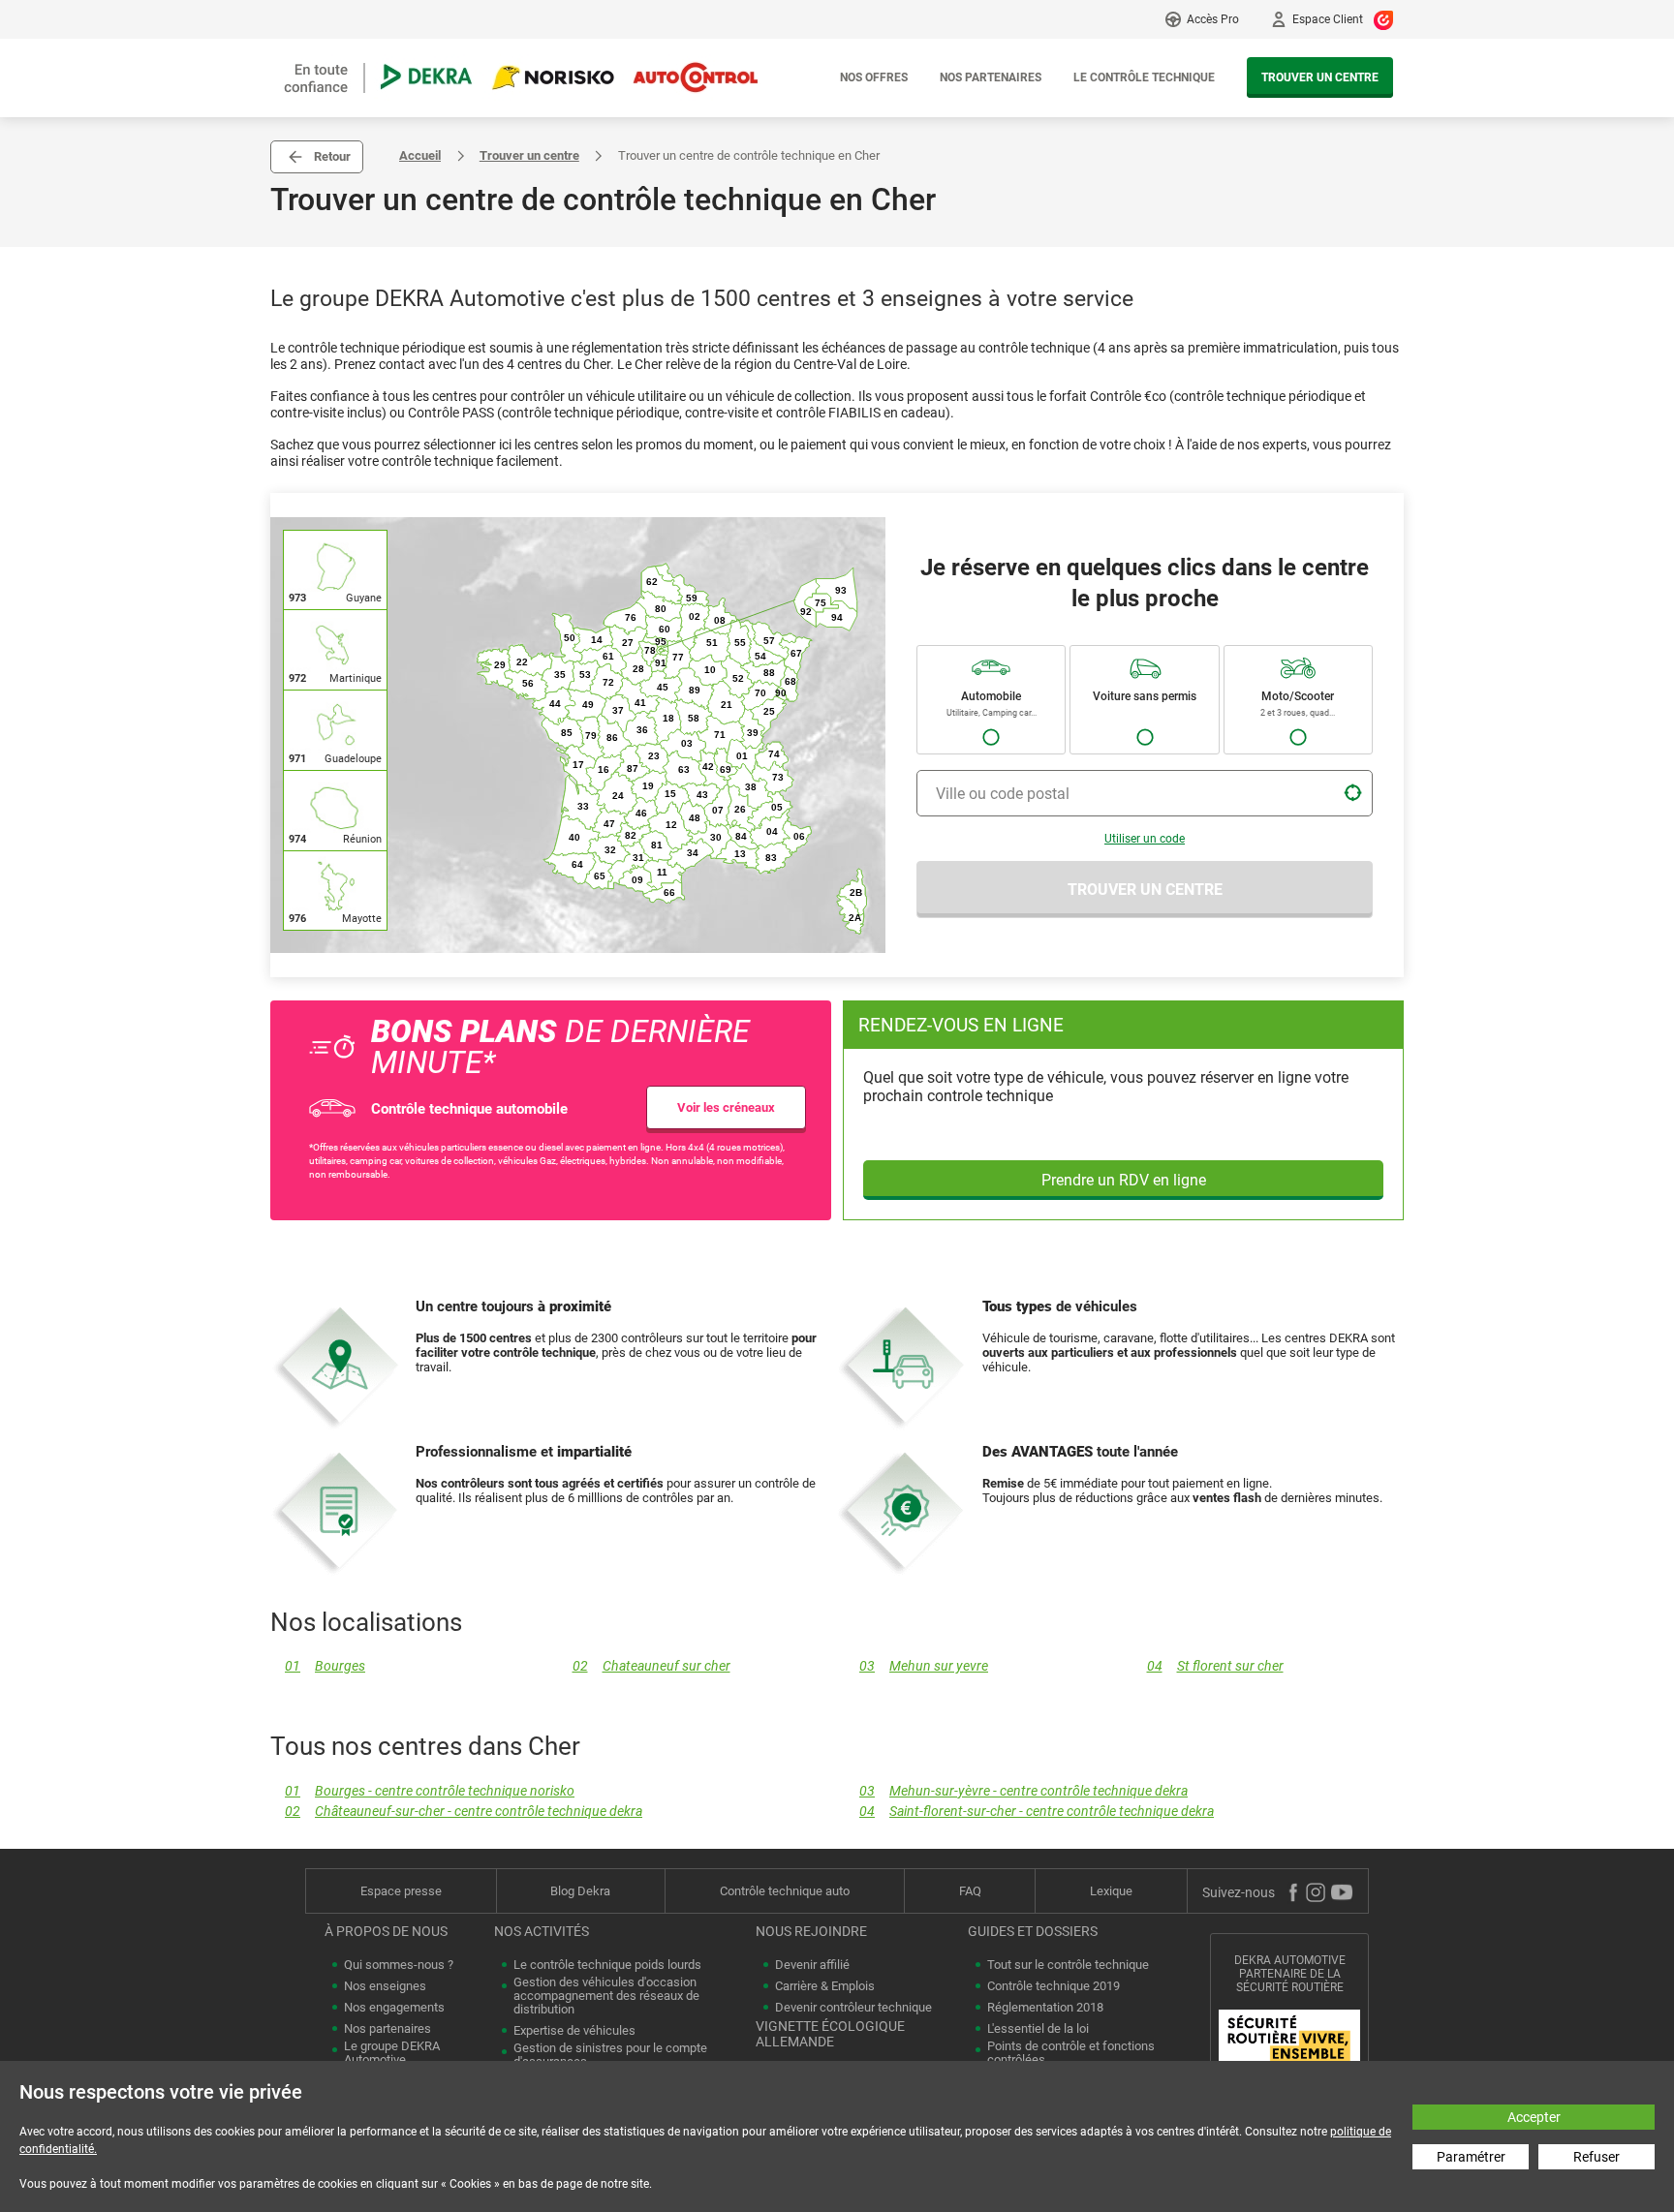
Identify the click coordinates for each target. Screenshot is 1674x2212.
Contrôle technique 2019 (1054, 1986)
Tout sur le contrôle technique (1068, 1965)
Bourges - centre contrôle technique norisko (430, 1791)
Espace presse (401, 1891)
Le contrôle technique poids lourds (607, 1965)
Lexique (1111, 1891)
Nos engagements (394, 2008)
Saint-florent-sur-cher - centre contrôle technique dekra (1037, 1812)
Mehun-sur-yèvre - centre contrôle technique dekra (1023, 1791)
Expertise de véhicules (574, 2031)
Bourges (325, 1666)
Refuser (1596, 2157)
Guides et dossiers (1033, 1931)
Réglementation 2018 (1045, 2008)
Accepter (1534, 2117)
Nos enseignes (385, 1986)
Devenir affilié (812, 1965)
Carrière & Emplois (825, 1986)
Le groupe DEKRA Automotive (392, 2053)
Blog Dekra (580, 1891)
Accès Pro (1213, 19)
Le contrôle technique (1144, 77)
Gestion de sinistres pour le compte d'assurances (610, 2055)
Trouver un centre (1320, 77)
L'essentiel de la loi (1038, 2029)
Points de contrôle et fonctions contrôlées (1071, 2053)
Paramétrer (1471, 2157)
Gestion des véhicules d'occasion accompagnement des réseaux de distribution (606, 1996)
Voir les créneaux (726, 1107)
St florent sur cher (1215, 1666)
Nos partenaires (991, 77)
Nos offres (874, 77)
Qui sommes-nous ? (399, 1965)
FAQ (970, 1891)
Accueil (420, 155)
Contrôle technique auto (785, 1891)
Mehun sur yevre (924, 1666)
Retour (332, 156)
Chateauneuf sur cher (651, 1666)
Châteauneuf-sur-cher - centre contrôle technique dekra (464, 1812)
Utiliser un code (1145, 839)
